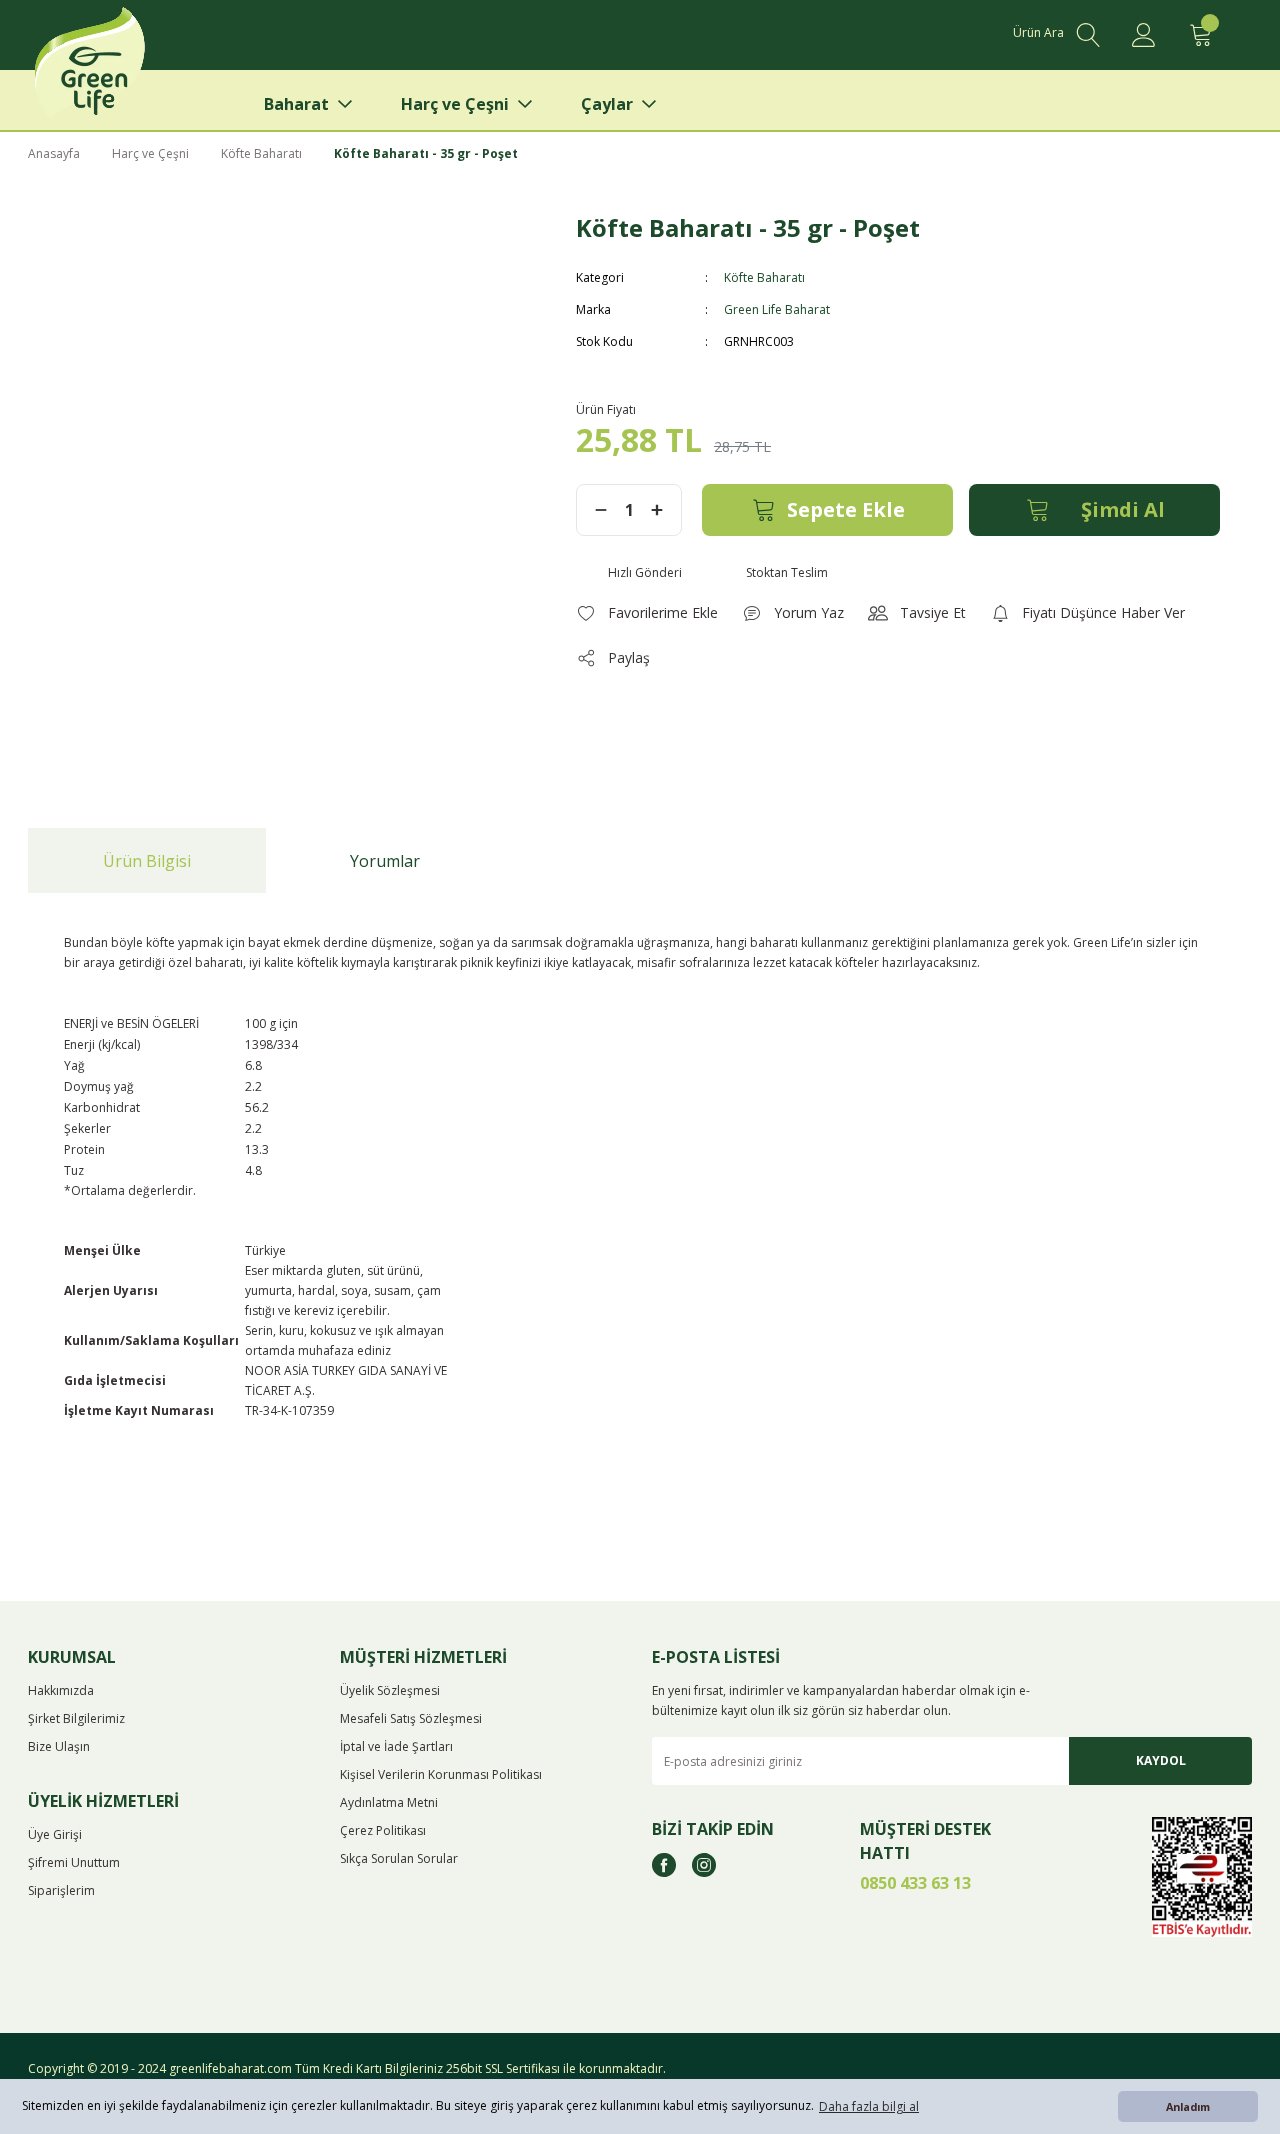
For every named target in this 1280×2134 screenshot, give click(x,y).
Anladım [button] (1188, 2106)
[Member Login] (1144, 35)
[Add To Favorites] (647, 612)
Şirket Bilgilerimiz (76, 1718)
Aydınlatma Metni (389, 1802)
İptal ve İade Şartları (396, 1746)
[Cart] (1200, 35)
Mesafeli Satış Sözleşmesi (411, 1718)
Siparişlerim (61, 1890)
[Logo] (121, 69)
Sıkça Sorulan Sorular (399, 1858)
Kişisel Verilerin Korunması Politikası (441, 1774)
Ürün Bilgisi (147, 861)
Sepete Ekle (846, 509)
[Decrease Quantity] (601, 510)
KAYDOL (1161, 1760)
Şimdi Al (1123, 509)
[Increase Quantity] (657, 510)
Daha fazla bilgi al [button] (869, 2106)
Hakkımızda (61, 1690)
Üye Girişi (55, 1834)
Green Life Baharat (777, 309)
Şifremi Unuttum (74, 1862)
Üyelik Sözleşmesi (390, 1690)
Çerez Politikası (383, 1830)
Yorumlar (385, 861)
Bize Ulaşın (59, 1746)
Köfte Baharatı (764, 277)
